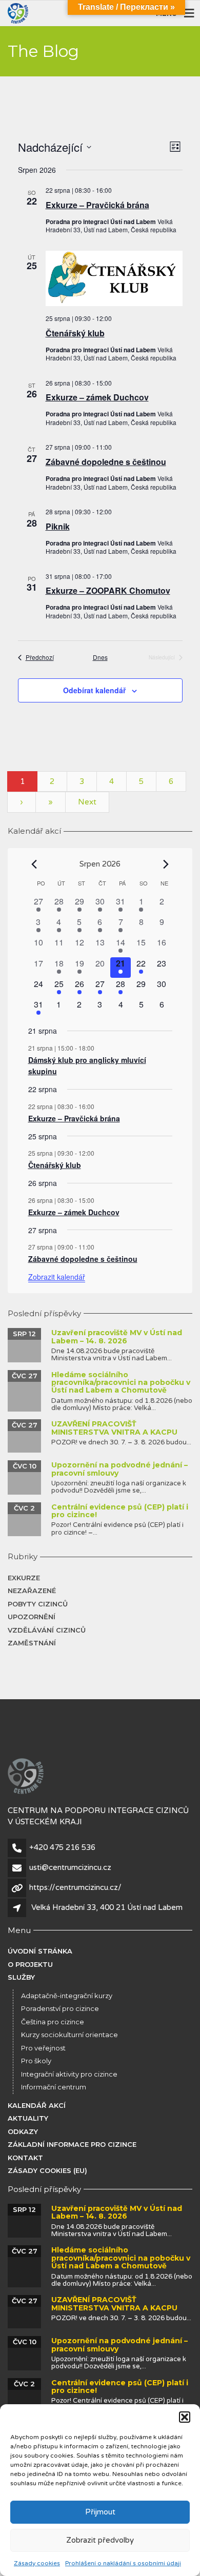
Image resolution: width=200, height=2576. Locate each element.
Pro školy (36, 2061)
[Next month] (166, 864)
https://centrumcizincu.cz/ (75, 1887)
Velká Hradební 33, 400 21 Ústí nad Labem (107, 1907)
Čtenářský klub (75, 333)
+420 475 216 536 (62, 1847)
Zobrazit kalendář (57, 1277)
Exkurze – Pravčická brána (97, 205)
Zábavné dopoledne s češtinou (106, 462)
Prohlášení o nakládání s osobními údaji (123, 2563)
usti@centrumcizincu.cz (70, 1867)
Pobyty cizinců (38, 1604)
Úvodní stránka (40, 1951)
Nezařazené (32, 1591)
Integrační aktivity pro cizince (69, 2074)
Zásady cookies (37, 2563)
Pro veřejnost (43, 2048)
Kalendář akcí (37, 2105)
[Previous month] (34, 864)
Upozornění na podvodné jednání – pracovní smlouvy (119, 1469)
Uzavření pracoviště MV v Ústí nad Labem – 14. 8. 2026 (117, 1336)
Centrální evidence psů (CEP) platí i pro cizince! (120, 1511)
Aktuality (28, 2118)
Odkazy (23, 2131)
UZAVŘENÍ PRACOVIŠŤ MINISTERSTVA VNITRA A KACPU (114, 1428)
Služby (21, 1977)
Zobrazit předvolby (100, 2540)
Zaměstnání (32, 1643)
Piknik (58, 526)
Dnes (100, 657)
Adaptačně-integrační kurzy (67, 1996)
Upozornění (32, 1617)
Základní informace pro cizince (72, 2144)
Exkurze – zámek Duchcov (97, 397)
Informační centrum (54, 2087)
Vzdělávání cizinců (47, 1630)
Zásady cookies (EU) (47, 2170)
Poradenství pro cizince (60, 2008)
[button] (185, 2417)
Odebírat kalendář (94, 690)
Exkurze (24, 1578)
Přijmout (100, 2512)
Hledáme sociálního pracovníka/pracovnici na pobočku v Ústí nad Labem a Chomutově (121, 1383)
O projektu (30, 1964)
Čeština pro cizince (53, 2022)
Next (87, 802)
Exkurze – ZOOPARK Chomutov (108, 590)
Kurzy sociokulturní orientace (69, 2035)
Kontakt (25, 2158)
